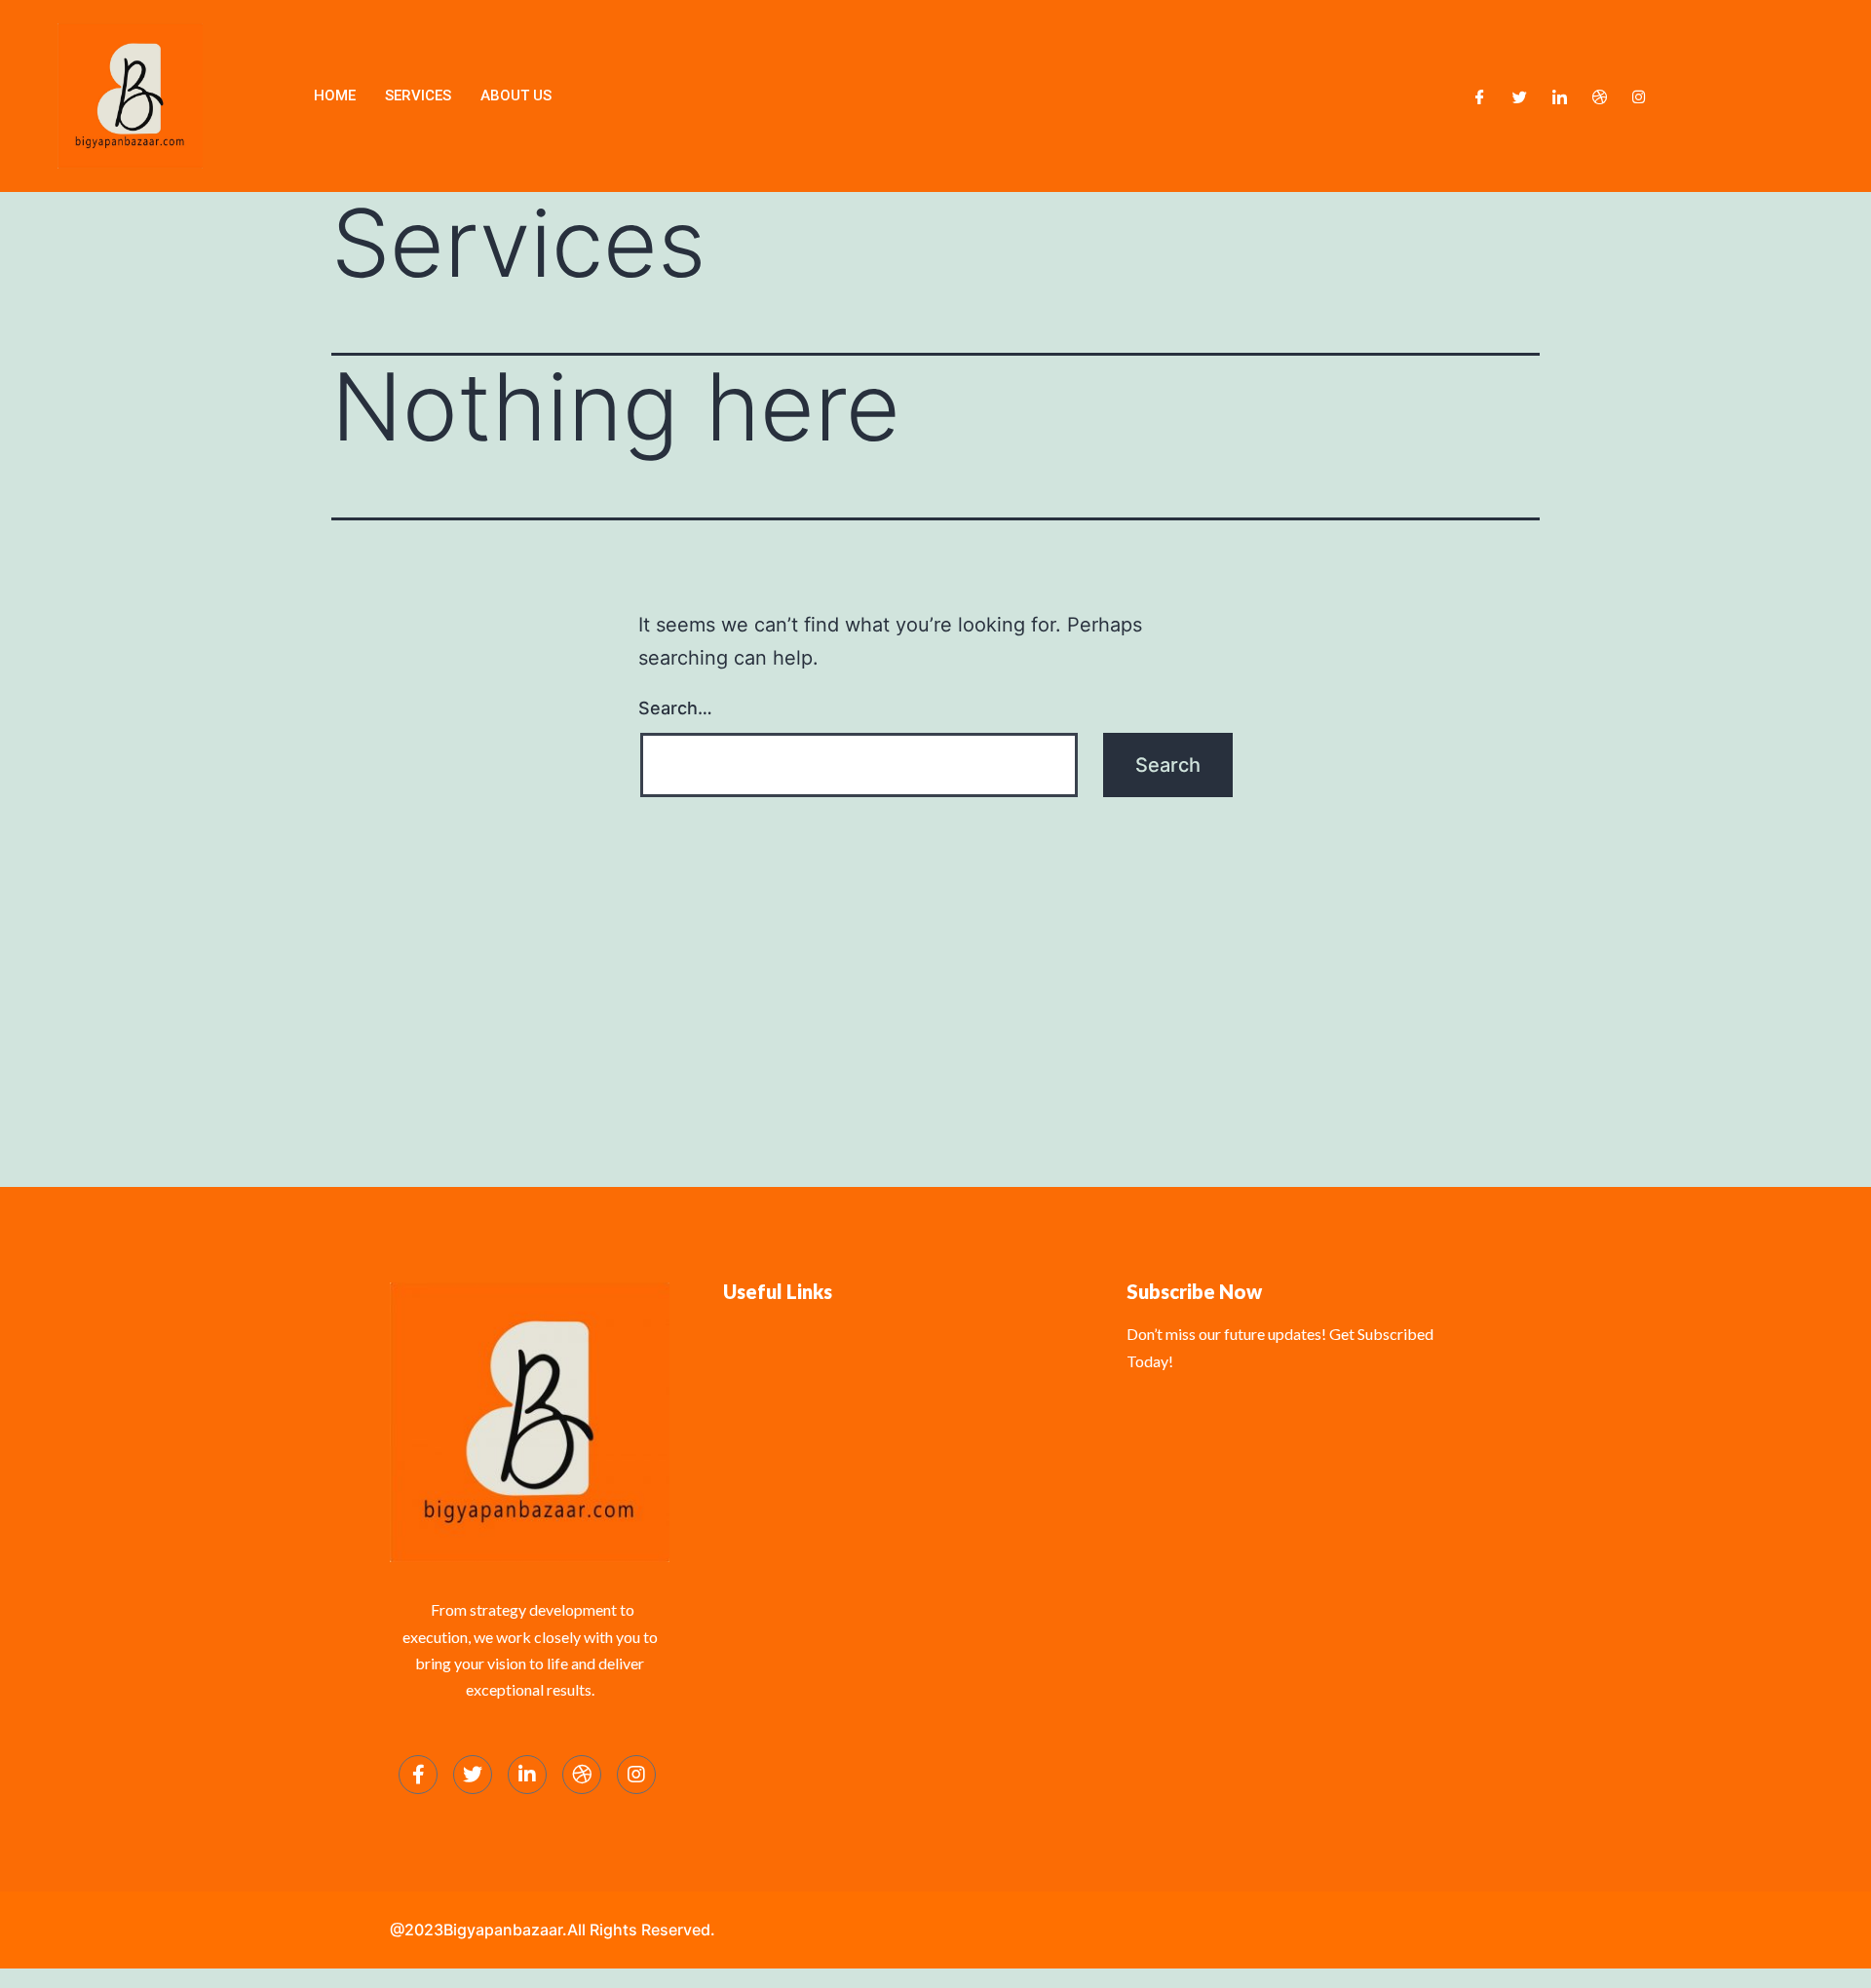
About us (516, 96)
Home (335, 96)
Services (418, 96)
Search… (675, 708)
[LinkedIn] (1560, 96)
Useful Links (778, 1291)
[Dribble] (1600, 96)
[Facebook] (1480, 96)
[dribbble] (582, 1775)
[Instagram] (1639, 96)
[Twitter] (1520, 96)
